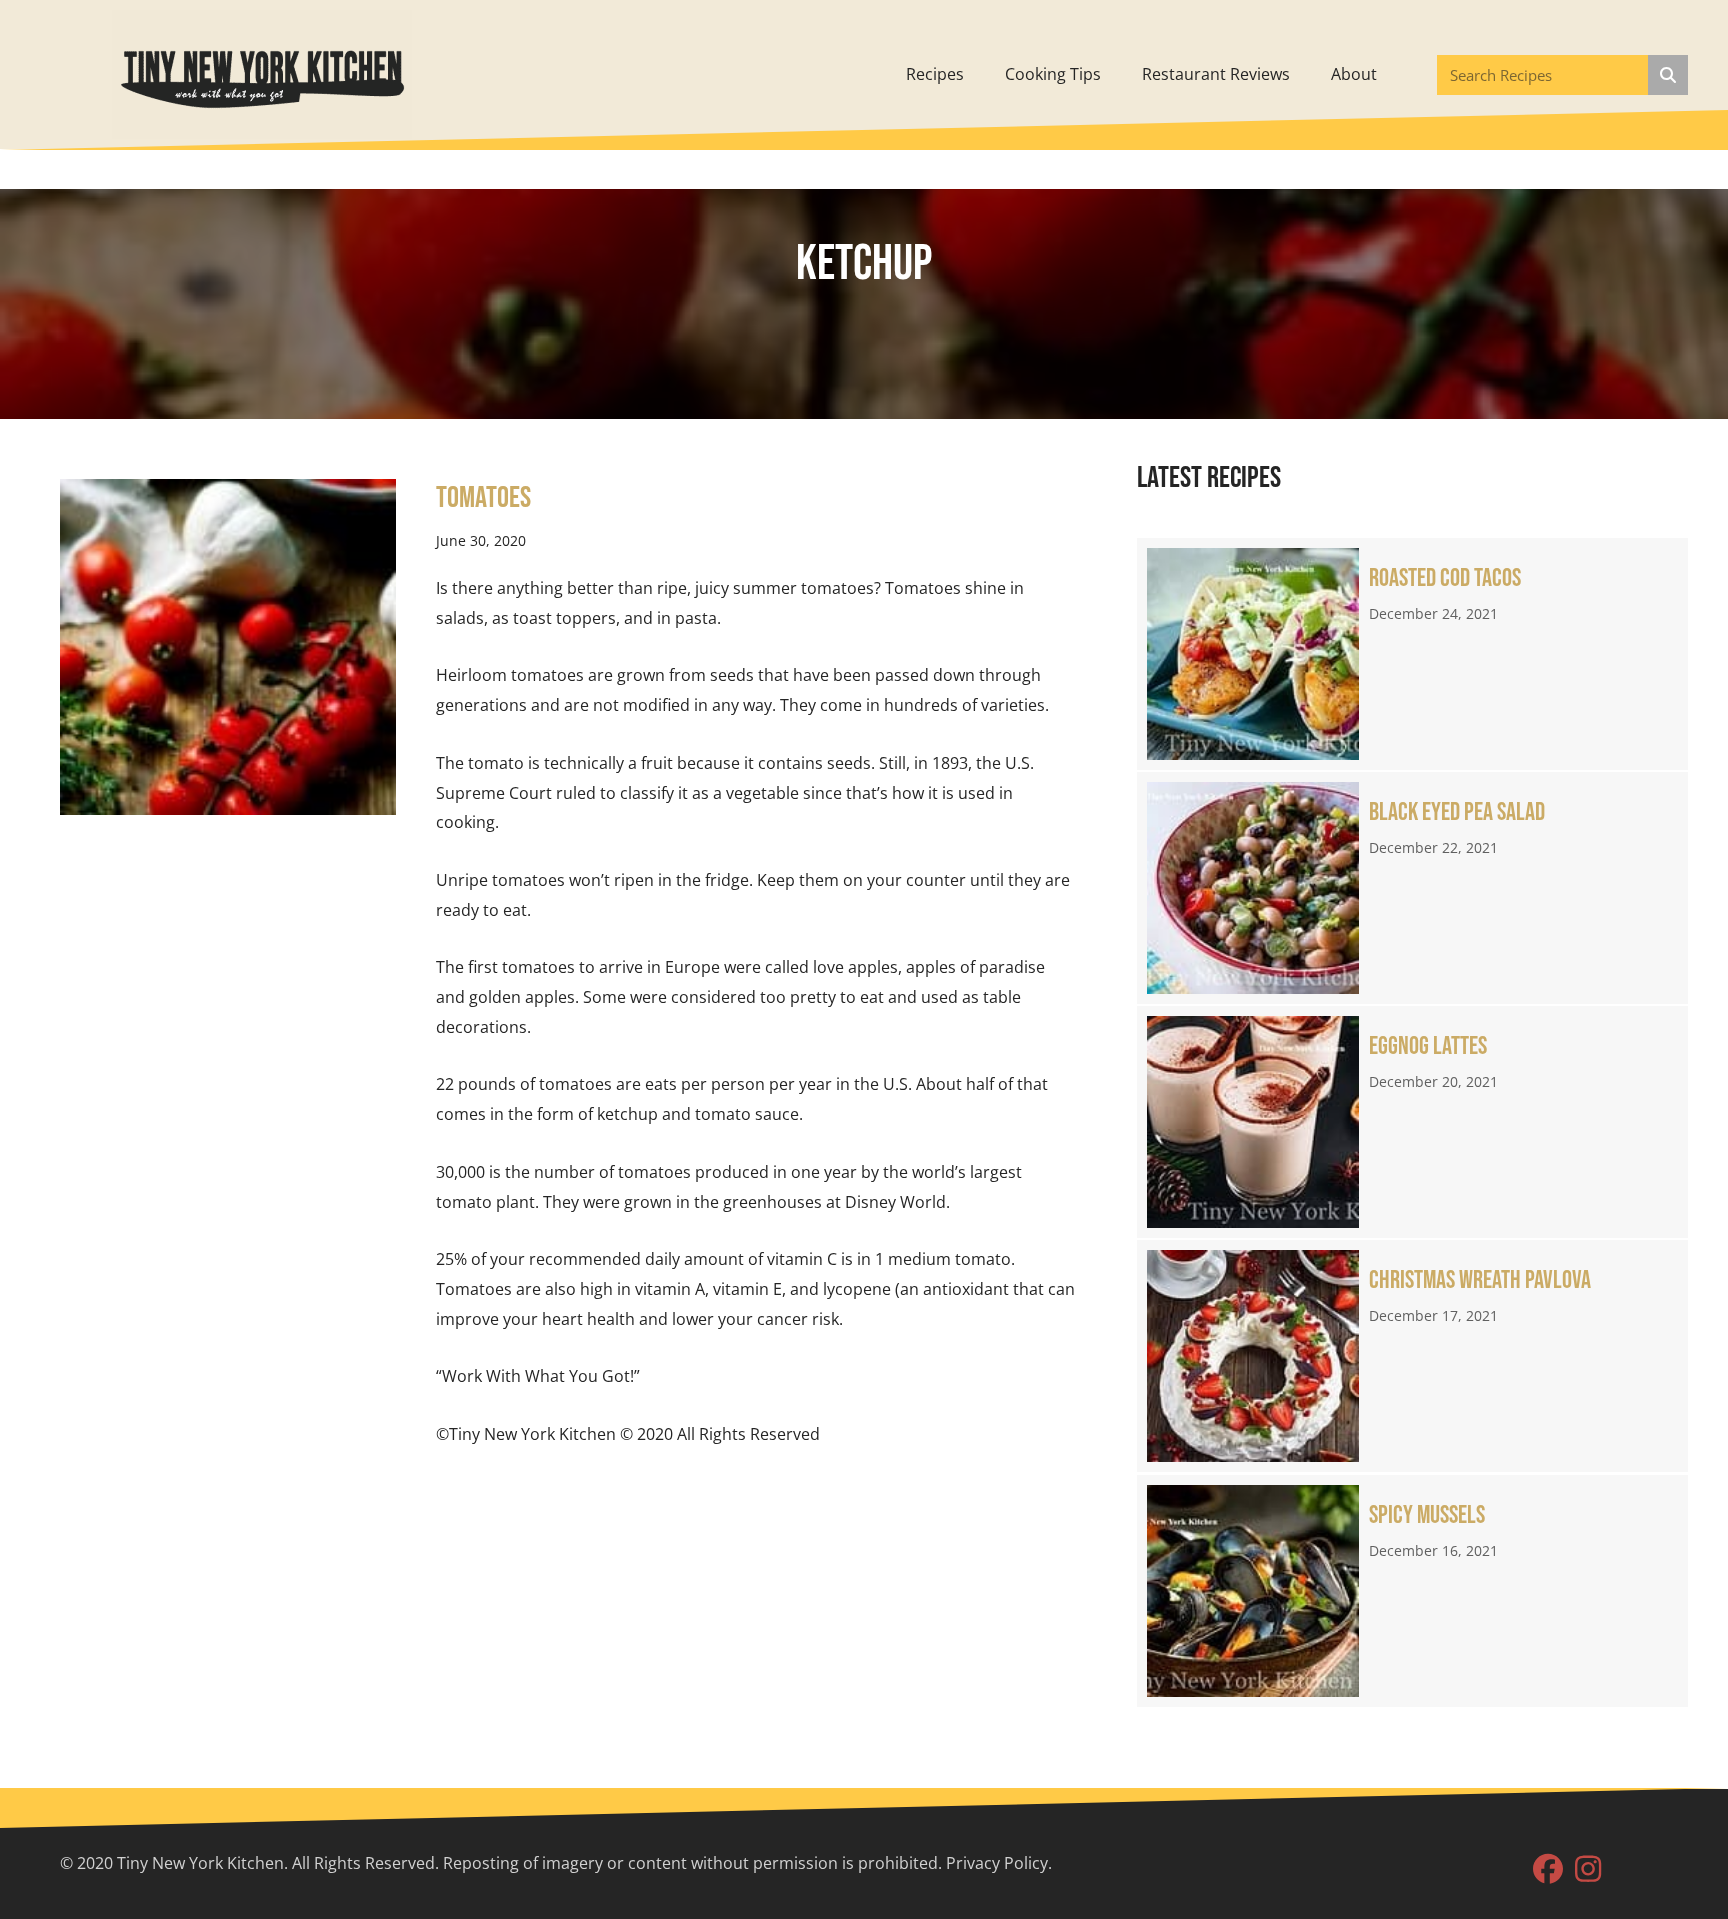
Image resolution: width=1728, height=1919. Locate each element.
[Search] (1668, 75)
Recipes (935, 74)
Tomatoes (483, 498)
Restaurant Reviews (1216, 74)
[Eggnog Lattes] (1412, 1122)
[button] (1548, 1869)
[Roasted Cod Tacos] (1412, 654)
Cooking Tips (1053, 74)
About (1354, 74)
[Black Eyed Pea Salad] (1412, 888)
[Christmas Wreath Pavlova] (1412, 1356)
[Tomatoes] (228, 645)
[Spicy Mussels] (1412, 1591)
